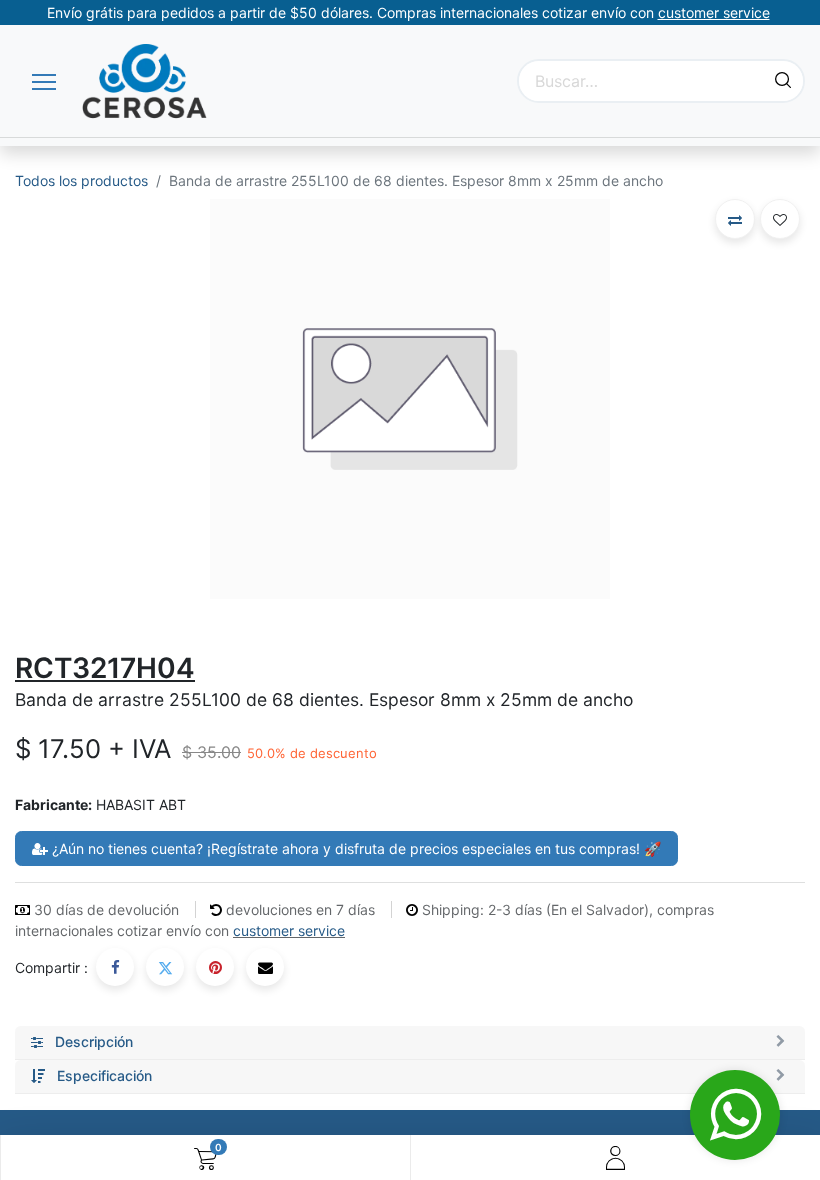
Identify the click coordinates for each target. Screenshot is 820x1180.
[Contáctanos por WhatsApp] (735, 1115)
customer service (289, 930)
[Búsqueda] (783, 81)
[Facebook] (115, 967)
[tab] (410, 1043)
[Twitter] (165, 967)
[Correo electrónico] (265, 967)
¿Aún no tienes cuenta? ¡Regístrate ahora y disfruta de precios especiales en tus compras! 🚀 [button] (354, 848)
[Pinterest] (215, 967)
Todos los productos (81, 180)
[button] (735, 219)
